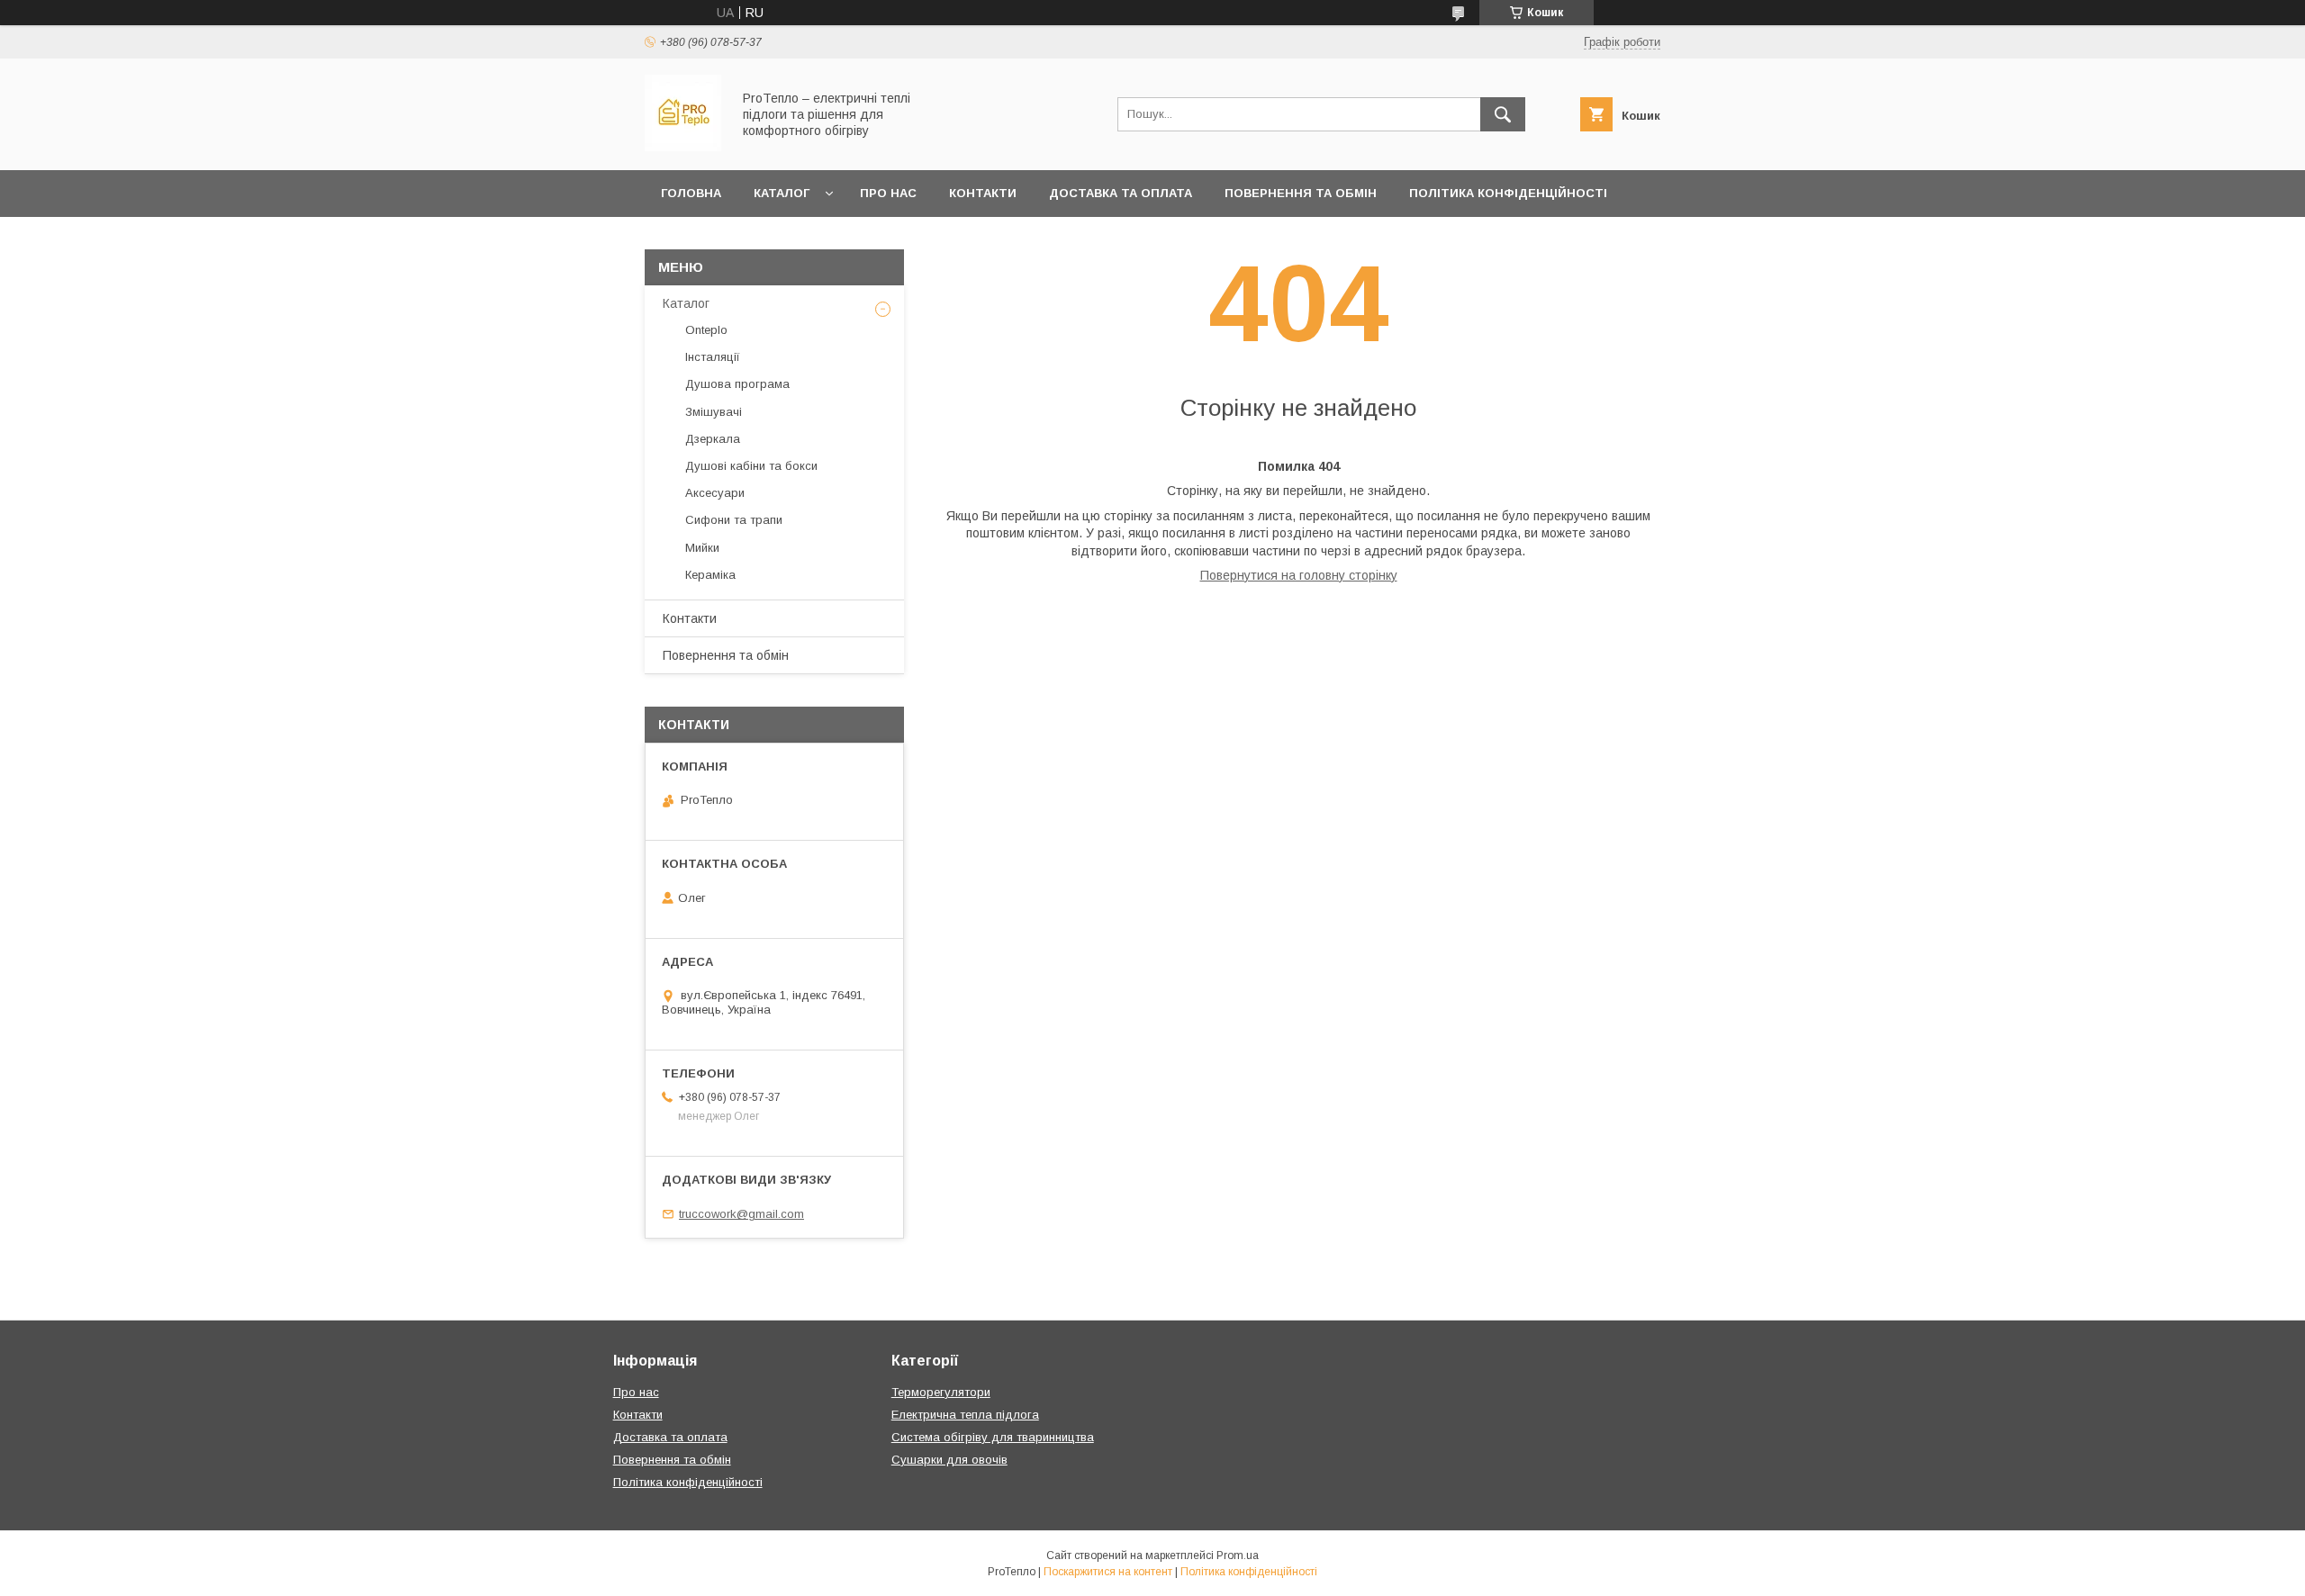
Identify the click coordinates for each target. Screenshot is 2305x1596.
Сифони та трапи (734, 520)
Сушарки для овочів (949, 1460)
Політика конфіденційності (1508, 193)
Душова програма (737, 384)
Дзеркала (713, 439)
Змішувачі (714, 412)
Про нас (888, 193)
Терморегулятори (941, 1392)
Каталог (782, 193)
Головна (691, 193)
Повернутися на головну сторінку (1299, 575)
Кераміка (710, 575)
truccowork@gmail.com (741, 1214)
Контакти (983, 193)
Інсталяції (713, 357)
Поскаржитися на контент (1108, 1572)
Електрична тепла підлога (965, 1415)
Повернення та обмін (1301, 193)
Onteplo (706, 330)
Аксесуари (715, 493)
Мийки (702, 548)
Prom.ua (1238, 1555)
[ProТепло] (683, 147)
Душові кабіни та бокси (751, 466)
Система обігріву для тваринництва (993, 1437)
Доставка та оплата (1121, 193)
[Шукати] (1503, 114)
